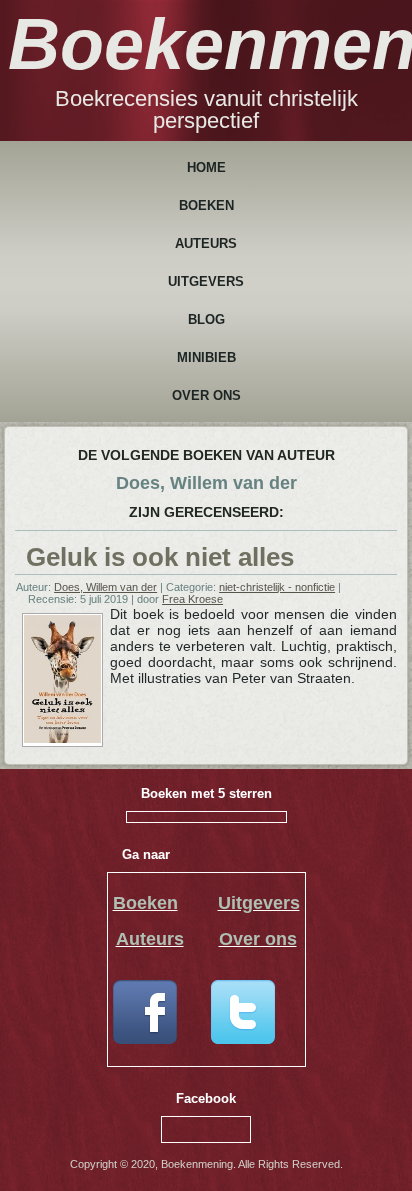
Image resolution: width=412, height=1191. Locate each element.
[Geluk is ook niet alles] (62, 739)
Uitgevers (206, 281)
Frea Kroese (192, 599)
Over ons (206, 395)
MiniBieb (206, 357)
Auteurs (206, 243)
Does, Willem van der (105, 587)
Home (206, 167)
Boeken (206, 205)
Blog (206, 319)
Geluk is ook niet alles (160, 557)
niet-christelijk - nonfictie (277, 587)
